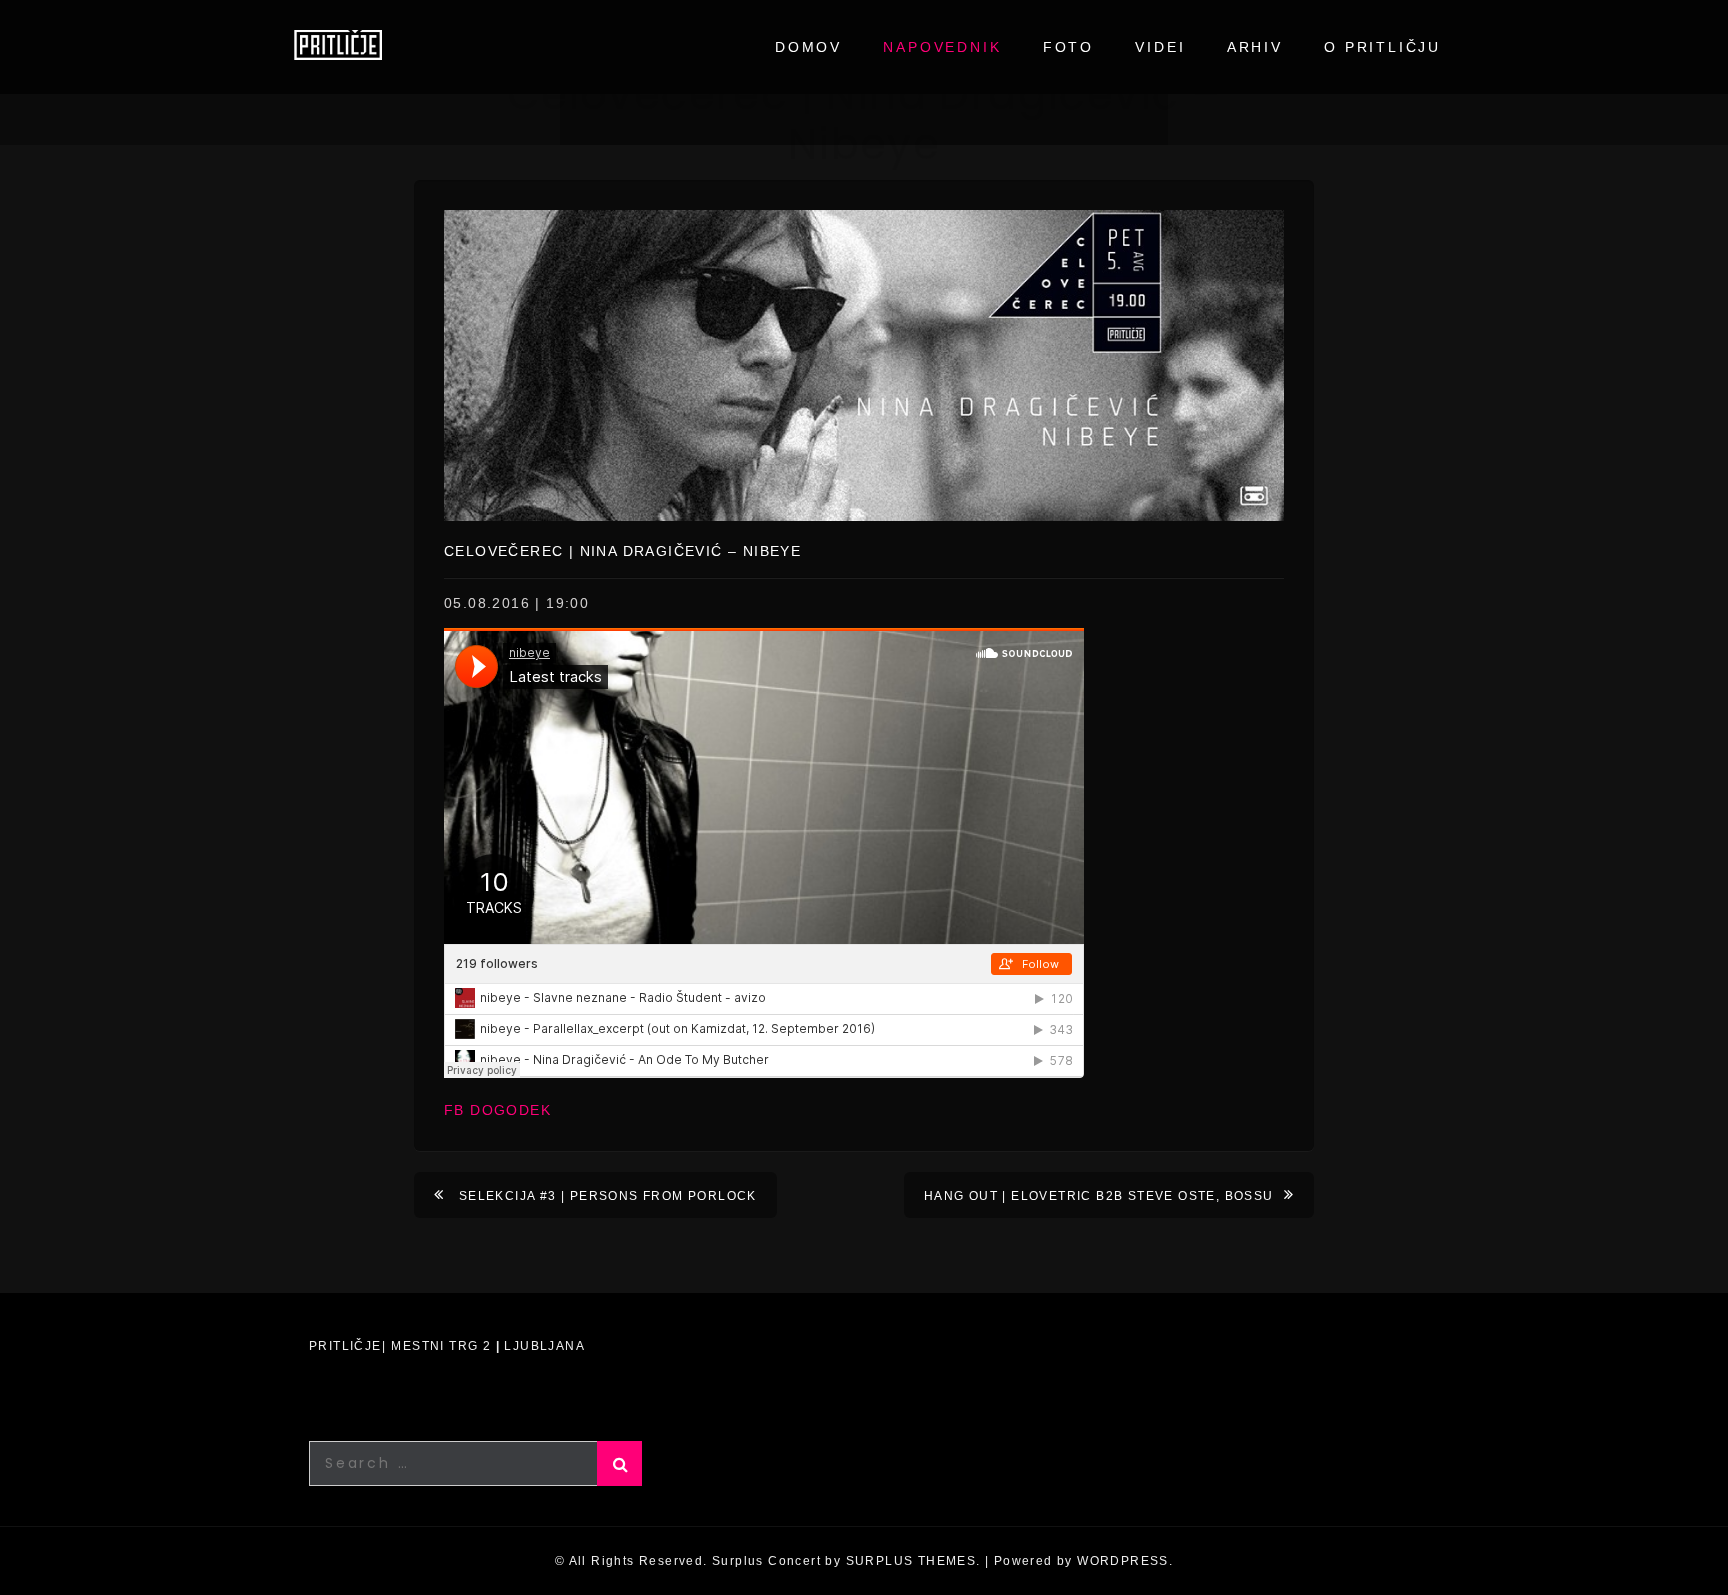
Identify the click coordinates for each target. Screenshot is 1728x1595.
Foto (1068, 47)
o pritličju (1382, 47)
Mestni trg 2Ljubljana (488, 1346)
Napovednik (942, 47)
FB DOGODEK (497, 1110)
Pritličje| (347, 1346)
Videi (1160, 47)
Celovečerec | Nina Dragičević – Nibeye (622, 551)
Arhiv (1255, 47)
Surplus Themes (911, 1561)
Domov (808, 47)
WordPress (1123, 1561)
